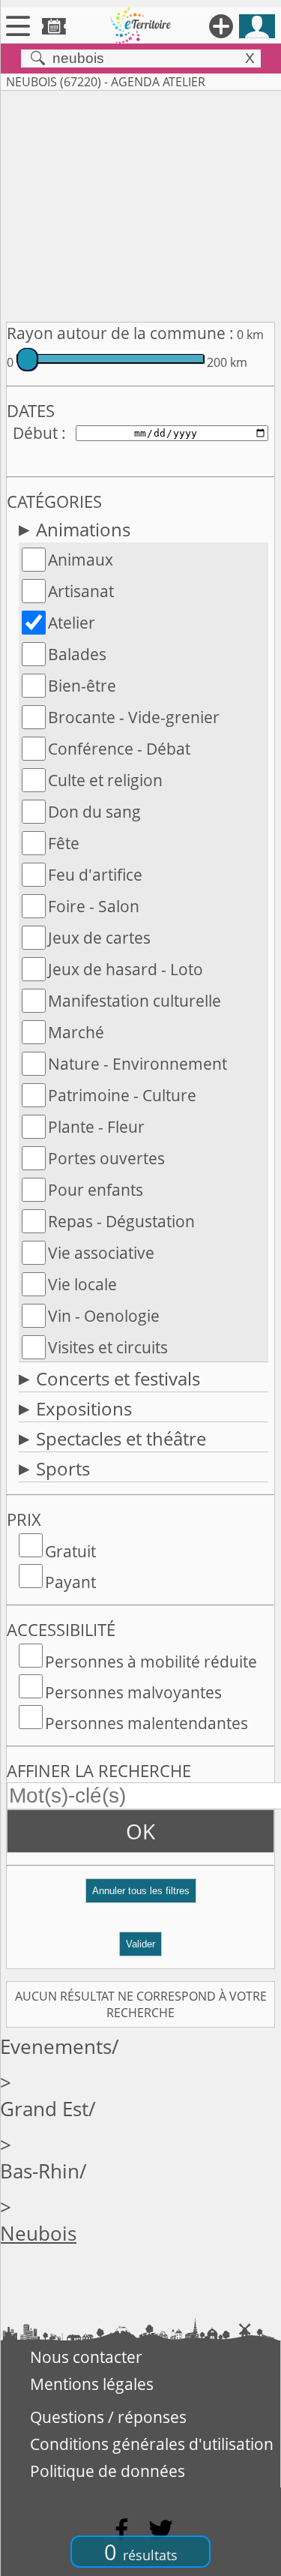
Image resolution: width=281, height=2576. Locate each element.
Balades (77, 654)
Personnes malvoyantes (133, 1692)
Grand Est (44, 2109)
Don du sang (94, 812)
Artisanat (81, 591)
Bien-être (82, 686)
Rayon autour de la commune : (120, 333)
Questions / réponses (108, 2417)
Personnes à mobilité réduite (151, 1662)
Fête (64, 843)
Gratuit (70, 1551)
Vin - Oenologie (104, 1316)
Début (35, 433)
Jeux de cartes (99, 938)
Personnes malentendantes (146, 1723)
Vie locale (82, 1284)
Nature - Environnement (138, 1064)
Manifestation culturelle (135, 1001)
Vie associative (101, 1253)
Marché (76, 1032)
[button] (140, 1897)
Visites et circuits (108, 1347)
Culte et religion (105, 780)
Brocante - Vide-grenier (134, 717)
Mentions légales (92, 2384)
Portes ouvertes (106, 1158)
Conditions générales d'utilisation (152, 2444)
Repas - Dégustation (121, 1221)
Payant (70, 1582)
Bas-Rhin (40, 2171)
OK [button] (140, 1831)
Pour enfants (96, 1190)
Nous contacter (86, 2357)
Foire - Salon (94, 906)
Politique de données (108, 2471)
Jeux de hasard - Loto (126, 969)
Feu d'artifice (95, 875)
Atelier (72, 623)
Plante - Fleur (96, 1127)
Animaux (81, 560)
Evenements (56, 2047)
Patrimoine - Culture (122, 1095)
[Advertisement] (140, 203)
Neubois (38, 2234)
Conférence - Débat (119, 749)
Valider (140, 1944)
